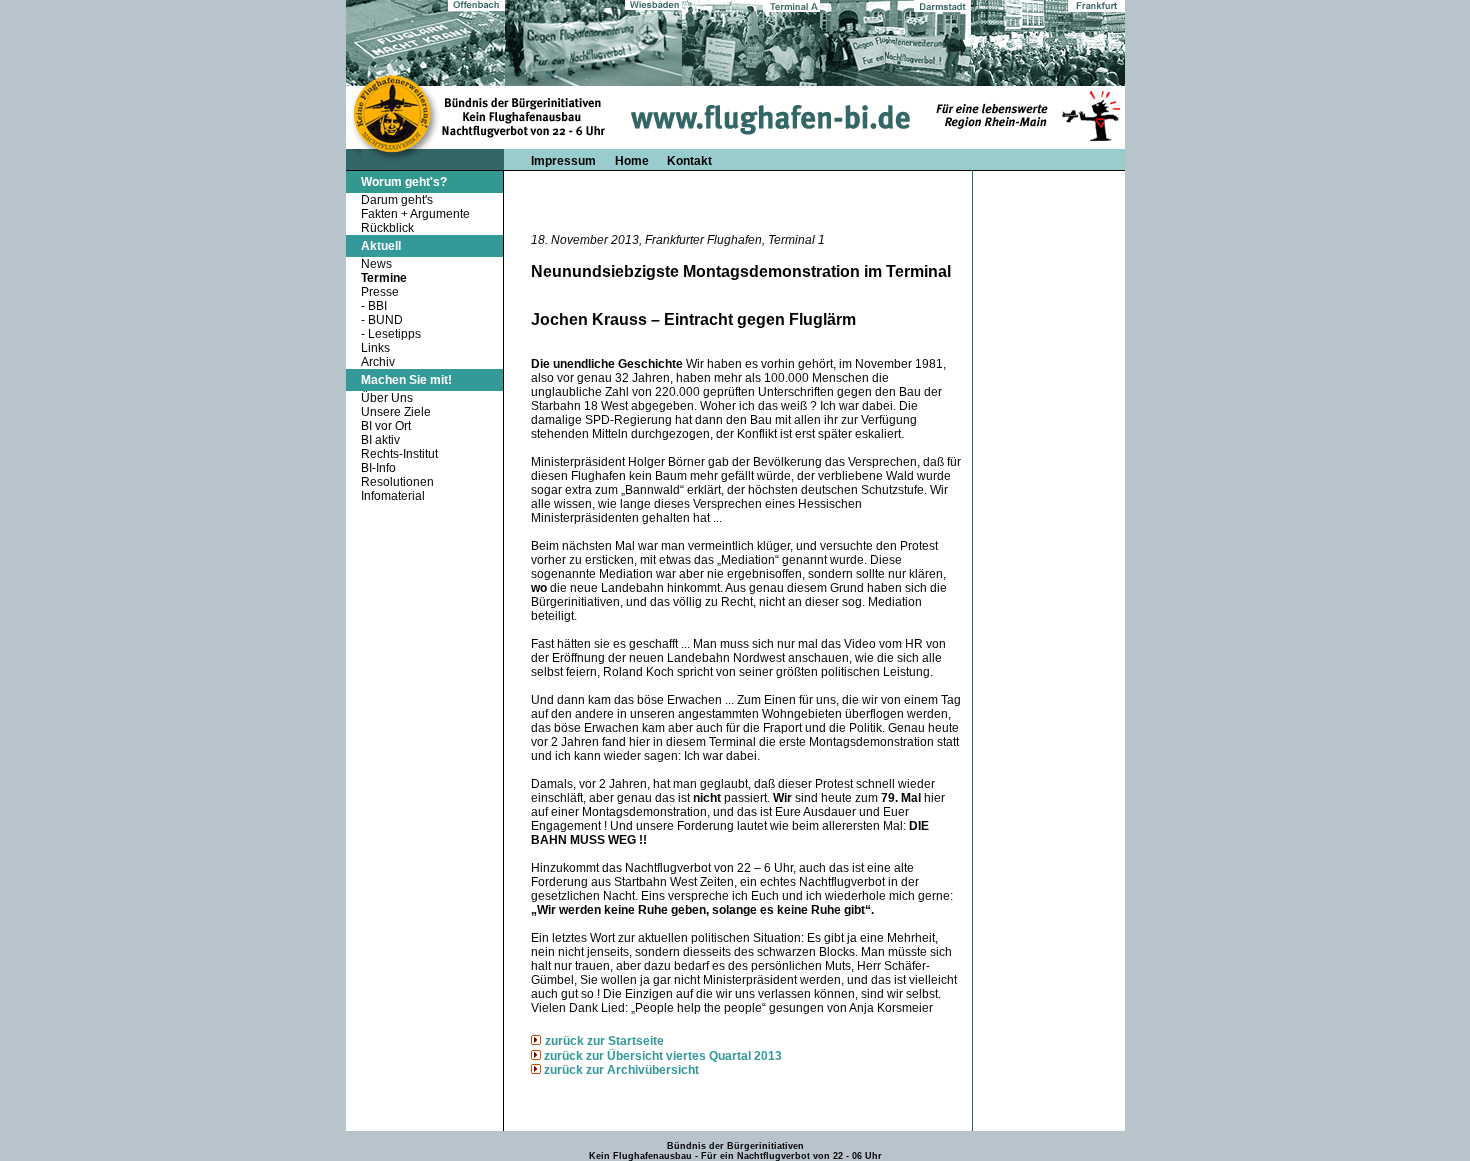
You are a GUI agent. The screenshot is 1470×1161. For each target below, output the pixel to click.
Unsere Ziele (396, 412)
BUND (385, 320)
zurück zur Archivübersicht (621, 1070)
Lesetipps (394, 334)
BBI (377, 306)
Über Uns (387, 398)
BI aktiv (380, 440)
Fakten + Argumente (415, 214)
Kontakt (689, 161)
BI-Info (378, 468)
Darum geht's (397, 200)
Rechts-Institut (399, 454)
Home (633, 161)
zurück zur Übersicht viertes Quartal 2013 (663, 1056)
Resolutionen (397, 482)
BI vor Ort (386, 426)
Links (375, 348)
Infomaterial (393, 496)
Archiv (378, 362)
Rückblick (387, 228)
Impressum (563, 161)
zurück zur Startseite (604, 1041)
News (376, 264)
